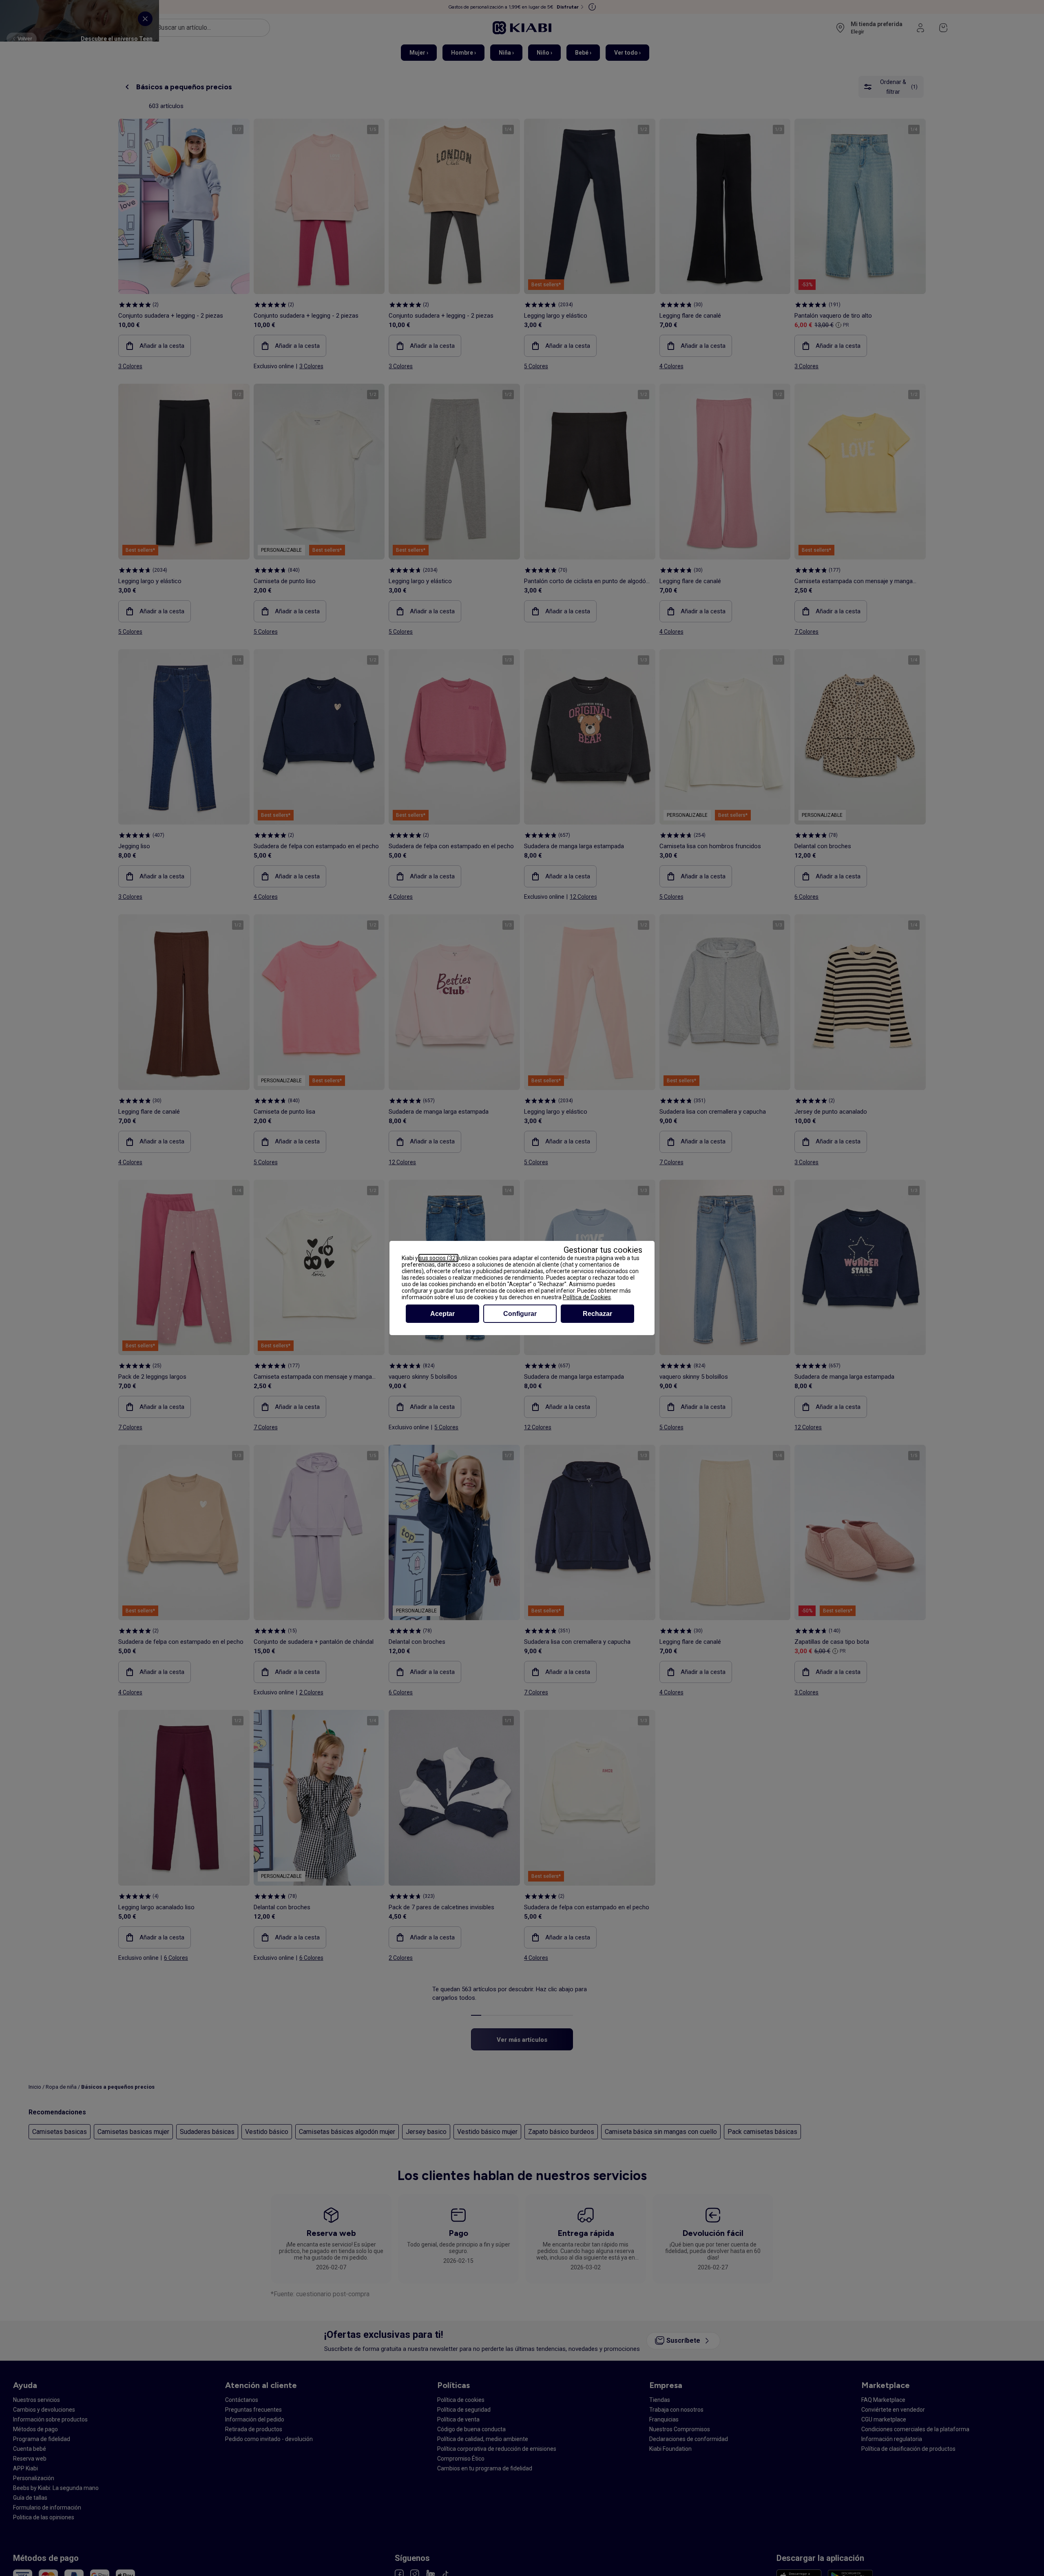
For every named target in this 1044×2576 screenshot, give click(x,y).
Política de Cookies (587, 1297)
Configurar (520, 1314)
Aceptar (442, 1314)
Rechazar (597, 1314)
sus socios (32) (438, 1258)
